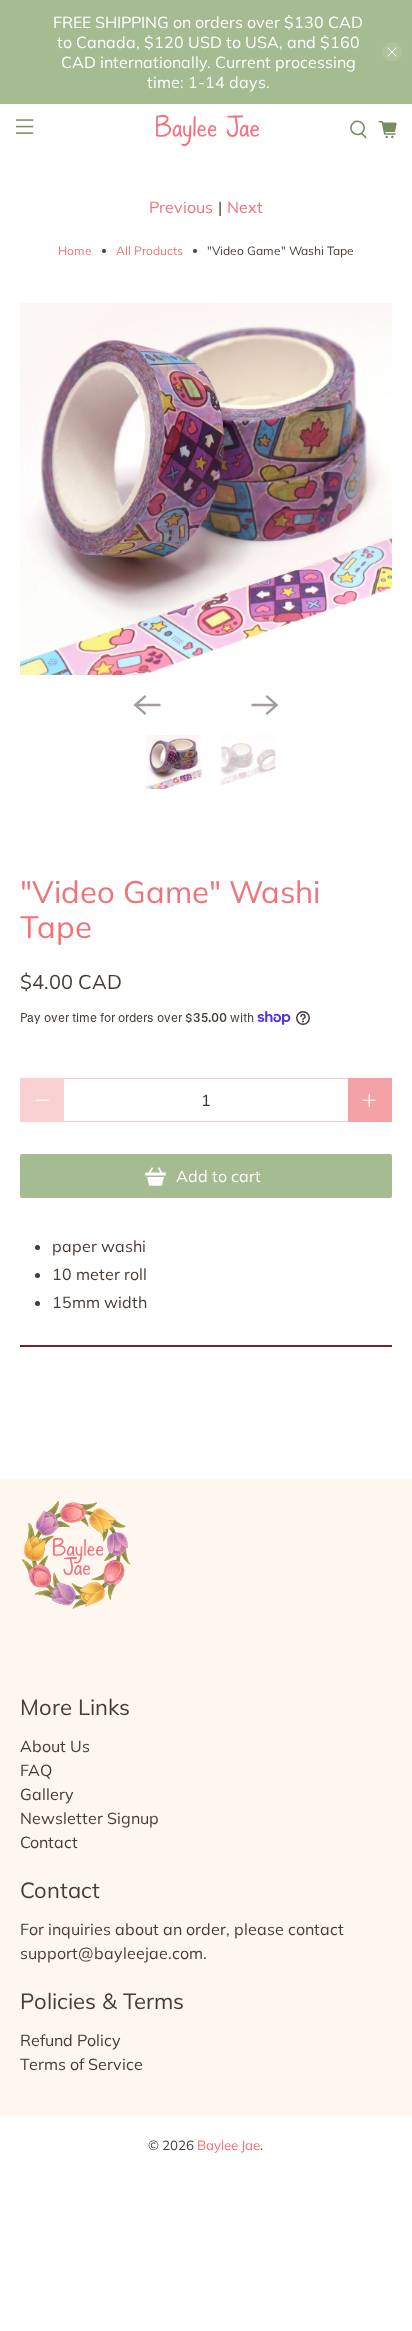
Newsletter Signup (89, 1818)
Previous (181, 207)
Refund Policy (70, 2040)
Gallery (47, 1794)
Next (245, 207)
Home (75, 251)
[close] (392, 52)
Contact (49, 1842)
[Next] (265, 705)
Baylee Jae (228, 2145)
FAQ (36, 1770)
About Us (55, 1746)
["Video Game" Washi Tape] (205, 488)
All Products (149, 251)
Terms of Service (81, 2064)
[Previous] (147, 705)
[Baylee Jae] (206, 129)
